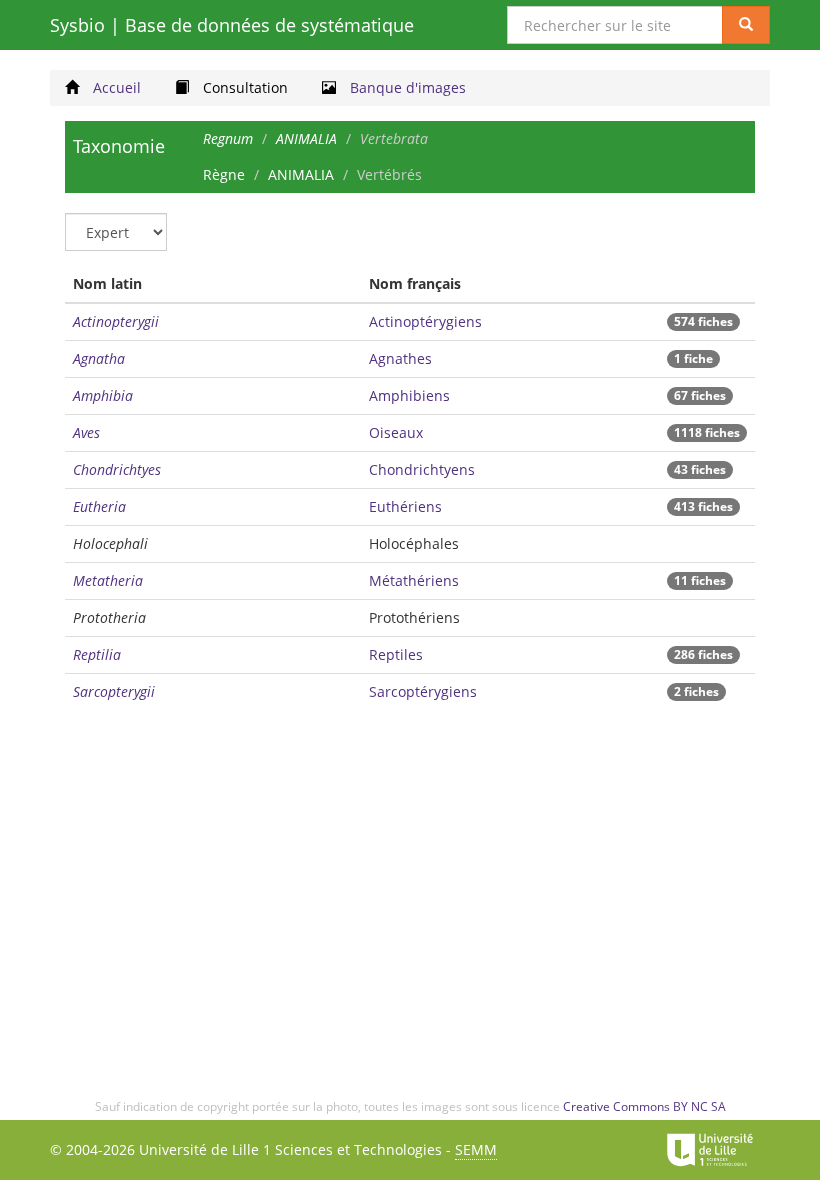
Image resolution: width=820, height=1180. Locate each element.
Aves (86, 432)
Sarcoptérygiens (423, 691)
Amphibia (103, 395)
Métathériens (414, 580)
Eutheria (99, 506)
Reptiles (396, 654)
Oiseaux (396, 432)
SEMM (476, 1149)
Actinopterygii (116, 321)
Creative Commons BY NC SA (644, 1106)
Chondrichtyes (117, 469)
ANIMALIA (301, 174)
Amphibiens (409, 395)
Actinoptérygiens (425, 321)
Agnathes (400, 358)
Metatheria (108, 580)
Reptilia (97, 654)
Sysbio (232, 25)
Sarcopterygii (114, 691)
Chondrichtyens (422, 469)
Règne (224, 174)
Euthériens (405, 506)
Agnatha (99, 358)
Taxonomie (119, 146)
